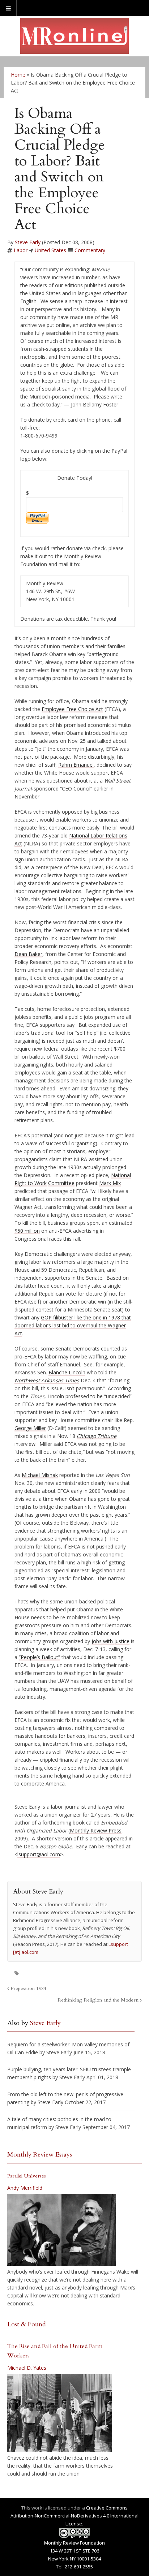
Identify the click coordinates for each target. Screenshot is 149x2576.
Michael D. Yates (27, 2368)
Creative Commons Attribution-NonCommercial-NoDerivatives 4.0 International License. (74, 2516)
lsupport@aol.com (39, 1854)
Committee (61, 1183)
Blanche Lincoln (67, 1372)
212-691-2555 (79, 2567)
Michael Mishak (40, 1475)
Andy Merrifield (25, 2188)
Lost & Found (27, 2324)
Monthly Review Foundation (74, 2543)
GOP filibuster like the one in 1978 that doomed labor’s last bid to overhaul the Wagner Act (73, 1325)
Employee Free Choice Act (72, 709)
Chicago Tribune (97, 1436)
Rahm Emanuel (76, 765)
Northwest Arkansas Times (47, 1380)
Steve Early (28, 242)
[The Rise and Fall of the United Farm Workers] (60, 2413)
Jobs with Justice (110, 1641)
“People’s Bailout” (39, 1657)
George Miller (30, 1428)
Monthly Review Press (96, 1830)
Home (18, 75)
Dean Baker (28, 954)
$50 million (27, 1231)
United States (50, 250)
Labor (21, 250)
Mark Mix (110, 1183)
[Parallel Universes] (61, 2230)
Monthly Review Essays (40, 2155)
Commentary (90, 250)
